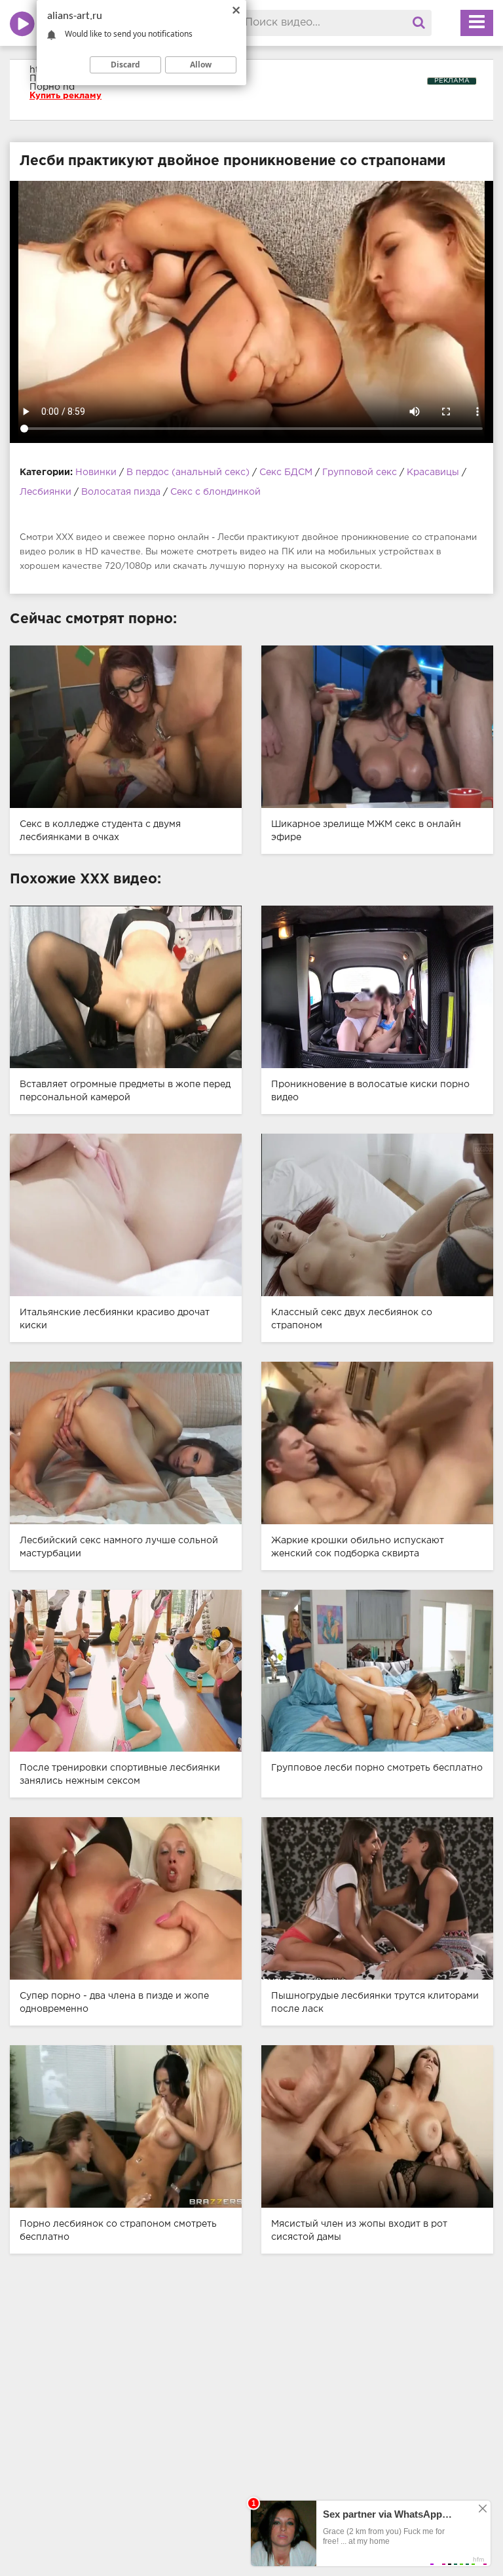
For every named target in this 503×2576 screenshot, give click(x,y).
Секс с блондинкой (215, 492)
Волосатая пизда (121, 492)
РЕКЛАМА (452, 81)
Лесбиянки (46, 492)
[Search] (419, 23)
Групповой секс (360, 472)
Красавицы (433, 472)
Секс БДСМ (286, 472)
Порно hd (52, 87)
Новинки (96, 472)
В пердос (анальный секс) (189, 472)
